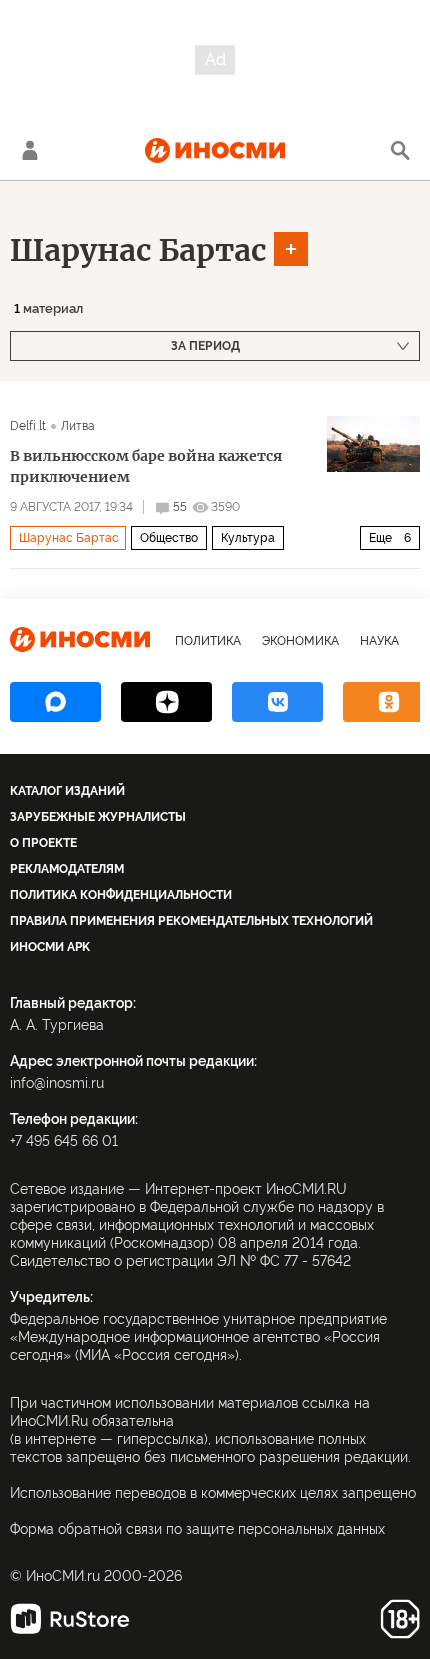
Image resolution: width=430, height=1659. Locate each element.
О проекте (43, 843)
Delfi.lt (28, 426)
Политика (208, 641)
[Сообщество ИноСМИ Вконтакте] (277, 702)
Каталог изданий (67, 791)
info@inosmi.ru (57, 1083)
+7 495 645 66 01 (64, 1141)
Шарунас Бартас (138, 250)
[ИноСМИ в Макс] (55, 702)
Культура (248, 538)
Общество (169, 538)
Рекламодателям (67, 869)
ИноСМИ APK (50, 947)
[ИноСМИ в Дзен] (166, 702)
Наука (379, 641)
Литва (78, 426)
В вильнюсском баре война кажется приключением (146, 466)
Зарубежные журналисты (98, 817)
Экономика (300, 641)
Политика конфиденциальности (121, 895)
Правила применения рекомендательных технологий (191, 921)
